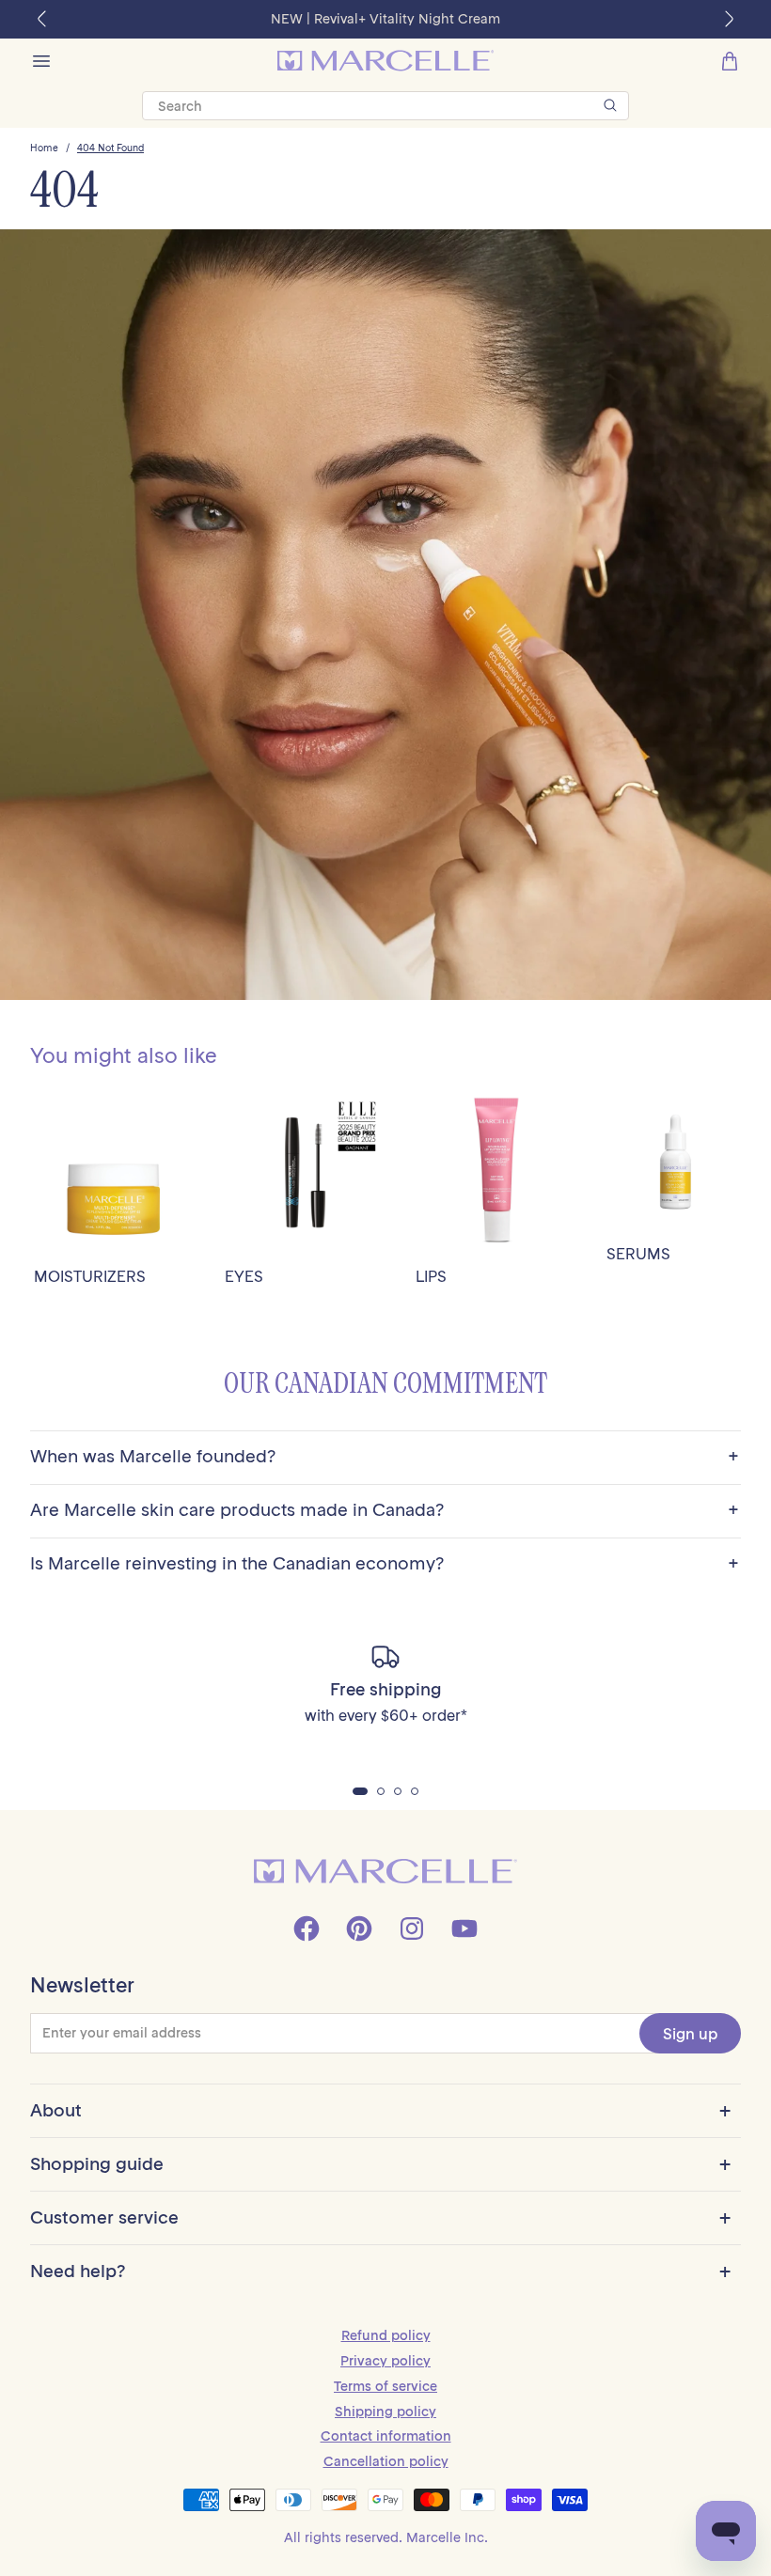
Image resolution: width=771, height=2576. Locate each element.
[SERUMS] (676, 1161)
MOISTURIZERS (90, 1277)
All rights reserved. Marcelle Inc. (386, 2537)
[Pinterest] (359, 1928)
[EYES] (305, 1172)
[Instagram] (412, 1928)
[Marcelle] (385, 61)
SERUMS (638, 1254)
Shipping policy (385, 2412)
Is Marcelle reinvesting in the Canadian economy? (385, 1564)
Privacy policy (385, 2361)
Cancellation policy (386, 2461)
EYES (244, 1277)
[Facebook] (307, 1928)
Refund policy (386, 2335)
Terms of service (385, 2386)
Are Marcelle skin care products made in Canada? (385, 1511)
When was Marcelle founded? (385, 1457)
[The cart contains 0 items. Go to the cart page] (730, 61)
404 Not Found (110, 148)
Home (44, 148)
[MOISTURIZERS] (114, 1172)
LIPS (431, 1277)
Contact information (386, 2436)
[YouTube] (464, 1928)
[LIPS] (496, 1172)
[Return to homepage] (385, 1872)
